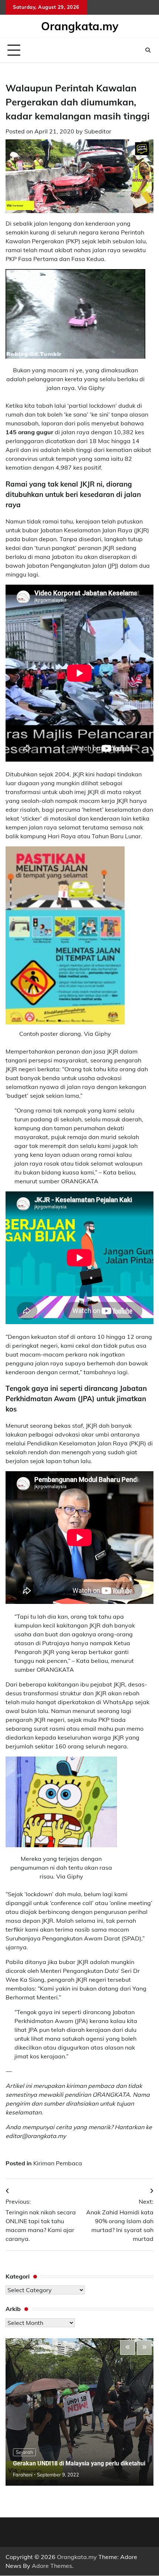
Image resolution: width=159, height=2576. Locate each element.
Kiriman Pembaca (58, 2163)
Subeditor (98, 131)
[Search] (148, 50)
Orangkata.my (80, 26)
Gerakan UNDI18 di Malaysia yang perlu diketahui (79, 2463)
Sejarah (24, 2452)
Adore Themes (52, 2566)
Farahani (23, 2475)
